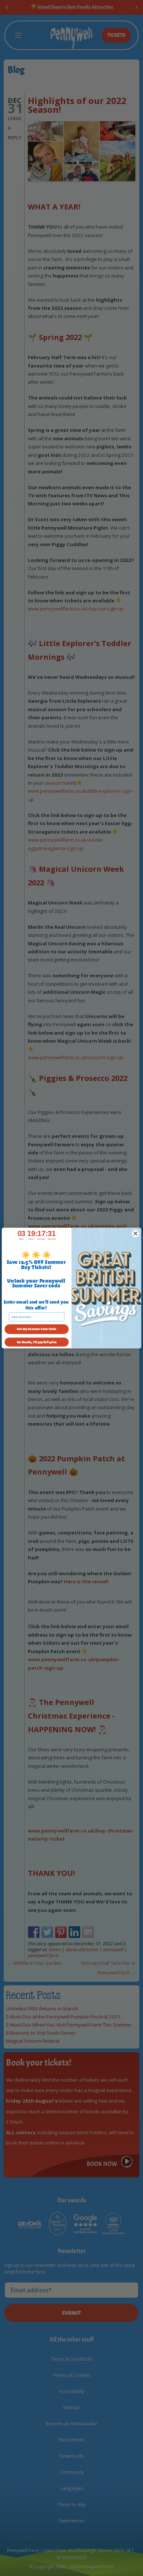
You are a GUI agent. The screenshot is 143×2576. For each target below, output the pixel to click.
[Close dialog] (136, 1233)
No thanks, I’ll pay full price (37, 1342)
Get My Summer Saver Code (36, 1329)
